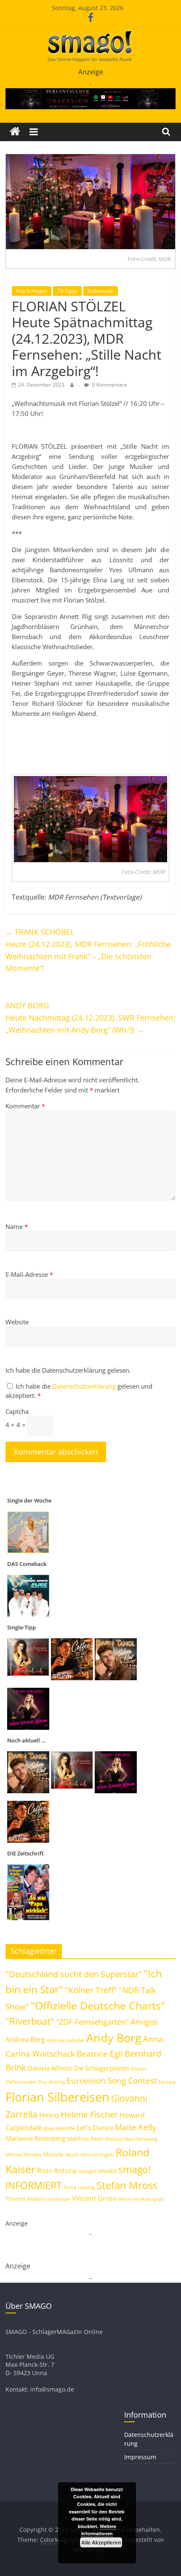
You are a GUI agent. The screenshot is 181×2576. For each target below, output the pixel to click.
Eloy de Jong (51, 2082)
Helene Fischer (89, 2114)
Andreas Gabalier (66, 2040)
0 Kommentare (109, 385)
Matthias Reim (85, 2139)
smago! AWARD (97, 2171)
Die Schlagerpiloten (102, 2068)
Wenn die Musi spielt (141, 2199)
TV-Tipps (67, 291)
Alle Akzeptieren (101, 2542)
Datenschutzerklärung (85, 1386)
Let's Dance (95, 2128)
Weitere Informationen (99, 2530)
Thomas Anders (25, 2199)
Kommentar (25, 1106)
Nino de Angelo (97, 2154)
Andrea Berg (25, 2039)
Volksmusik (101, 291)
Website (17, 1322)
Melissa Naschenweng (131, 2139)
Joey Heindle (59, 2128)
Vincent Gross (94, 2198)
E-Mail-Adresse (29, 1274)
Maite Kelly (136, 2127)
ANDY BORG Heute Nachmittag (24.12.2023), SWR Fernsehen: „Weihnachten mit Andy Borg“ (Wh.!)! (90, 1018)
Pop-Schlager (32, 291)
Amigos (144, 2022)
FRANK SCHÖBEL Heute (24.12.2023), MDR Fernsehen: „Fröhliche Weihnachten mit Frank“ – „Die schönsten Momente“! (88, 950)
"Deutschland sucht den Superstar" (74, 1974)
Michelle (54, 2154)
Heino (49, 2115)
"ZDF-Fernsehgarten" (92, 2022)
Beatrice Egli (100, 2054)
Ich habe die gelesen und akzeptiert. (79, 1391)
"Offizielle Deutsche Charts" (98, 2006)
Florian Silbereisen (57, 2097)
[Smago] (15, 132)
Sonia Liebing (79, 2187)
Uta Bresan (58, 2199)
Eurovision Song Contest (112, 2081)
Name (17, 1226)
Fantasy (167, 2082)
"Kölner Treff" (91, 1990)
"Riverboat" (30, 2021)
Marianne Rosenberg (35, 2138)
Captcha (17, 1411)
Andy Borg (114, 2038)
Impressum (140, 2457)
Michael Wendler (24, 2154)
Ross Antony (57, 2171)
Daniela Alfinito (50, 2068)
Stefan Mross (127, 2185)
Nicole (72, 2154)
